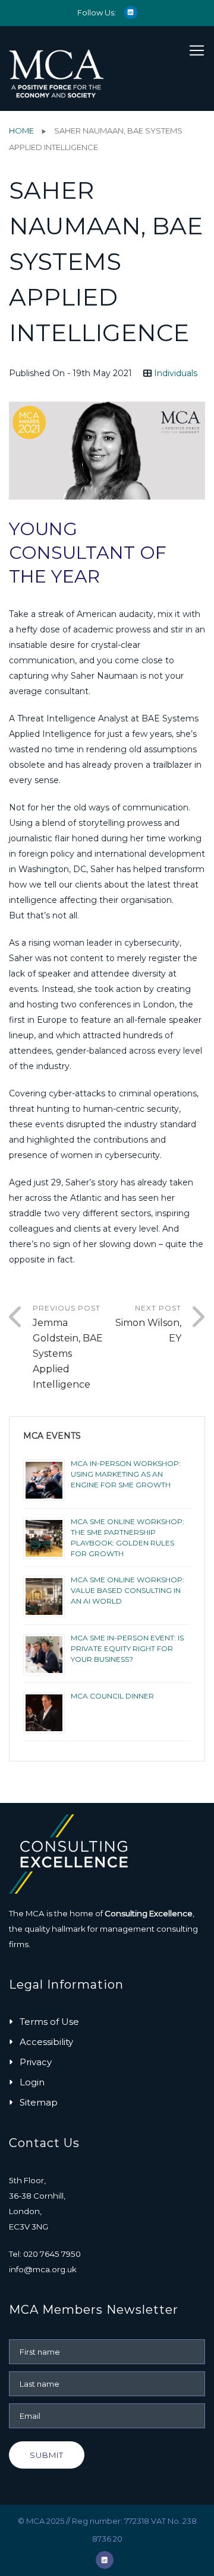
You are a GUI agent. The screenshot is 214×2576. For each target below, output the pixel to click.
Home (21, 131)
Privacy (36, 2062)
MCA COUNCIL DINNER (112, 1696)
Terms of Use (49, 2022)
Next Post (148, 1324)
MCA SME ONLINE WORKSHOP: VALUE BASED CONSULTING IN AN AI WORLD (128, 1590)
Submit (47, 2455)
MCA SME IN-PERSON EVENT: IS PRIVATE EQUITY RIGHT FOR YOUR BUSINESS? (127, 1648)
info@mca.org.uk (43, 2269)
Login (32, 2082)
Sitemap (39, 2102)
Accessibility (46, 2042)
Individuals (176, 373)
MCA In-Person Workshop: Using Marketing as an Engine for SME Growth (126, 1474)
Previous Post (68, 1347)
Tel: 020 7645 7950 (45, 2254)
